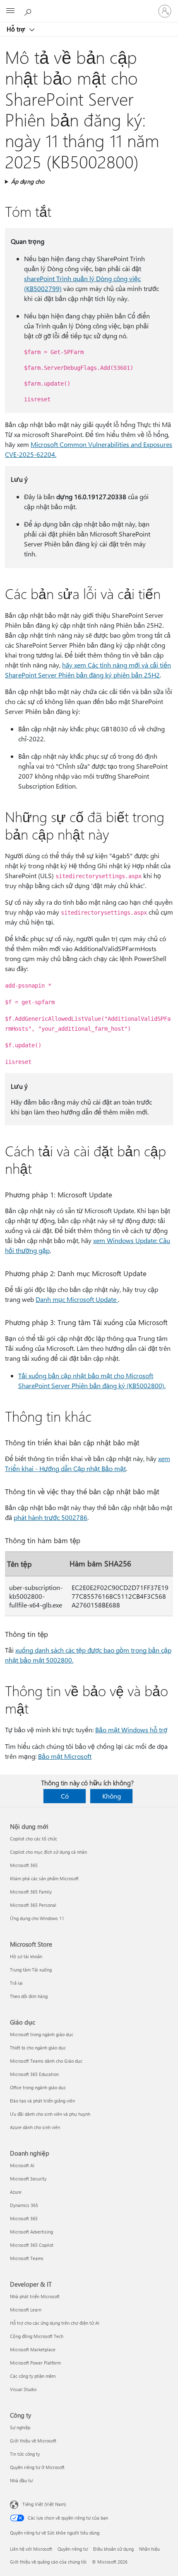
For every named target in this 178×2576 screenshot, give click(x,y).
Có (65, 1796)
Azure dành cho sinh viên (35, 2127)
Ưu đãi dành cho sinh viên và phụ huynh (50, 2114)
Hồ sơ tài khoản (26, 1956)
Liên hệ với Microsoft (31, 2549)
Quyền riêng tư (73, 2549)
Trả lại (16, 1983)
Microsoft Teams (27, 2258)
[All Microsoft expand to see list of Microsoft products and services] (10, 11)
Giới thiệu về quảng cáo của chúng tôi (48, 2562)
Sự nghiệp (20, 2427)
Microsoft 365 (24, 1865)
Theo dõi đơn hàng (29, 1996)
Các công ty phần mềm (33, 2376)
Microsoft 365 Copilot (32, 2245)
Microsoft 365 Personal (33, 1905)
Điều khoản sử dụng (113, 2549)
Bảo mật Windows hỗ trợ (131, 1730)
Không (112, 1796)
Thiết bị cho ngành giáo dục (38, 2048)
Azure (16, 2192)
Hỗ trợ (17, 29)
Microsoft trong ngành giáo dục (42, 2034)
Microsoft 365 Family (31, 1892)
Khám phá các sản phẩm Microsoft (44, 1878)
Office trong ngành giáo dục (38, 2087)
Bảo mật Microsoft (65, 1756)
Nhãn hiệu (149, 2549)
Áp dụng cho (28, 181)
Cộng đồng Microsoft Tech (37, 2336)
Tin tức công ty (25, 2454)
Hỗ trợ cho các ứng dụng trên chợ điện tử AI (55, 2323)
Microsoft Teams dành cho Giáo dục (46, 2061)
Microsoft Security (28, 2179)
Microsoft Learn (26, 2310)
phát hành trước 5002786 (51, 1517)
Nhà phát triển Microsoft (35, 2296)
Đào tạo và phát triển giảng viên (42, 2101)
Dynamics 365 (24, 2205)
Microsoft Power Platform (35, 2363)
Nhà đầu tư (21, 2480)
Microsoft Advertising (31, 2232)
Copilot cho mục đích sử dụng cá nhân (48, 1852)
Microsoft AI (22, 2165)
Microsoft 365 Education (34, 2074)
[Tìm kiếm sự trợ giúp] (29, 11)
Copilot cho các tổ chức (34, 1839)
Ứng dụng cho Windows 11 (37, 1918)
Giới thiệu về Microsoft (33, 2441)
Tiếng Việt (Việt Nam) (44, 2504)
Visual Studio (23, 2389)
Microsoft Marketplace (33, 2349)
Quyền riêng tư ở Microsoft (37, 2467)
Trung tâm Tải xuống (31, 1970)
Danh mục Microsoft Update (77, 1299)
